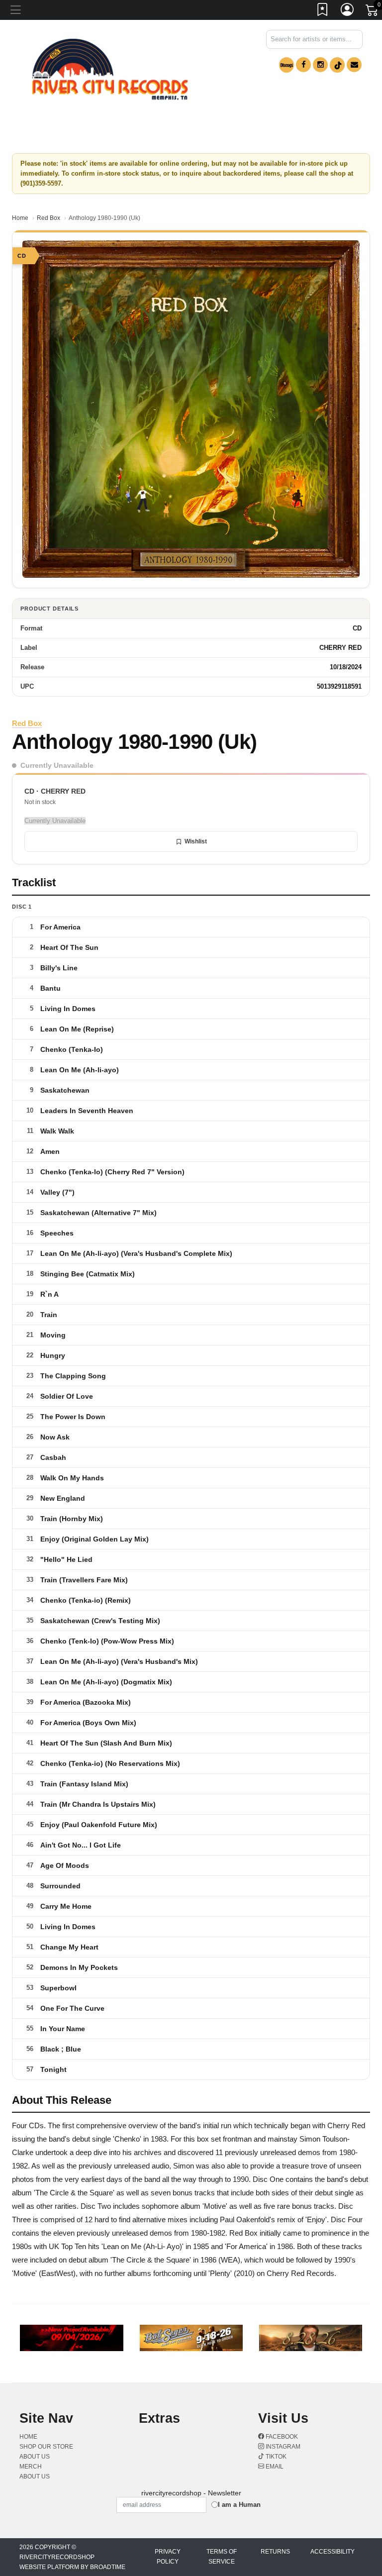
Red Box (48, 218)
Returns (275, 2552)
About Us (35, 2476)
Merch (31, 2467)
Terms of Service (222, 2557)
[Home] (110, 69)
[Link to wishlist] (323, 11)
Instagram (282, 2447)
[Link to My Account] (348, 11)
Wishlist (196, 841)
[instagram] (320, 65)
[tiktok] (337, 65)
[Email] (354, 65)
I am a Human (239, 2505)
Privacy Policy (168, 2557)
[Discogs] (286, 65)
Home (20, 218)
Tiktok (275, 2457)
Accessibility (333, 2552)
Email (274, 2467)
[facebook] (303, 65)
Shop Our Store (46, 2447)
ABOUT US (35, 2457)
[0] (373, 12)
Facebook (281, 2437)
